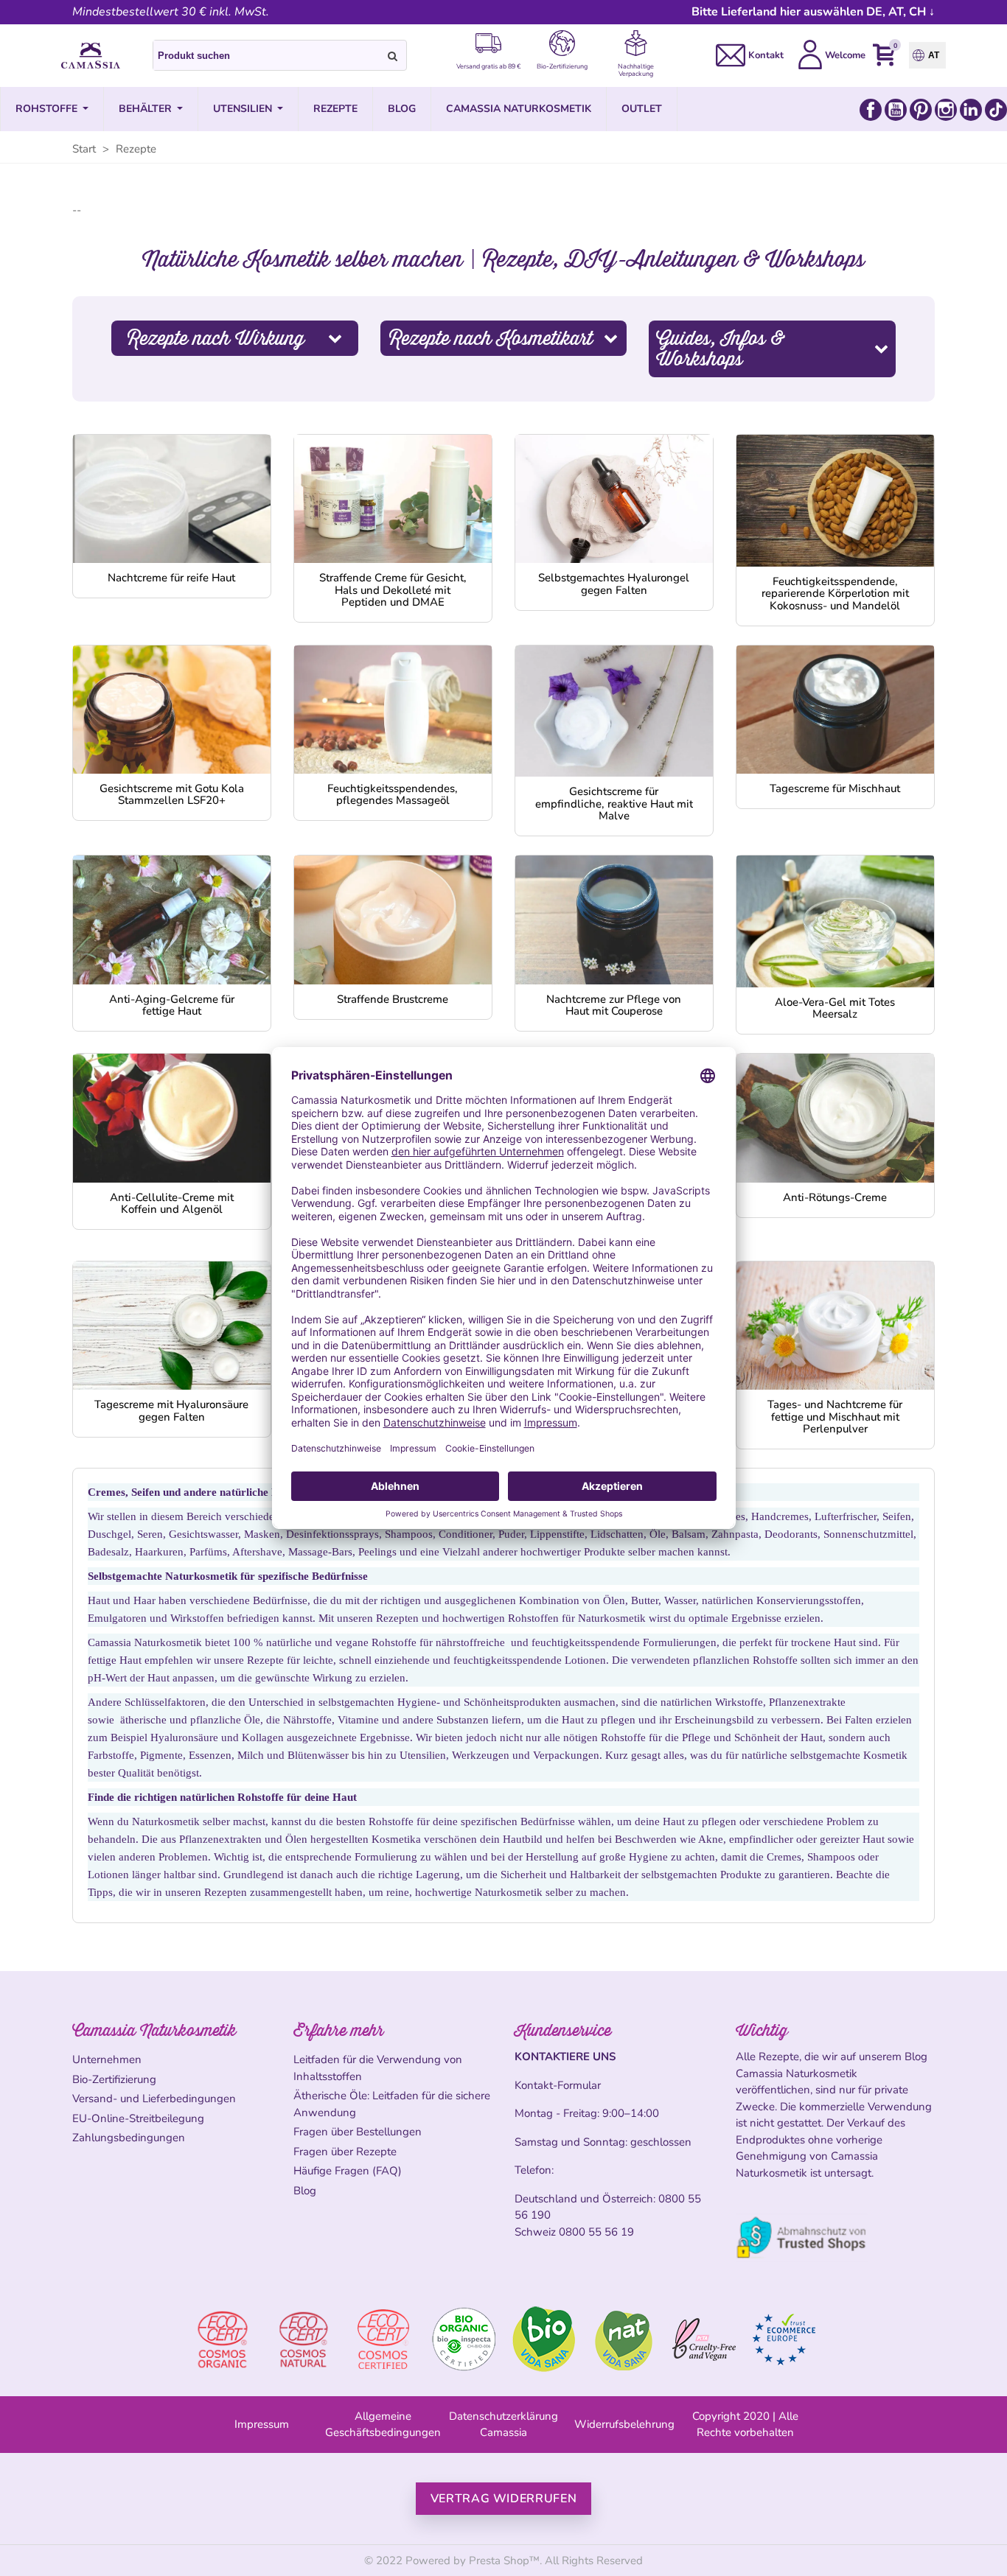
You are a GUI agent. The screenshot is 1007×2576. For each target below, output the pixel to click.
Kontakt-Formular (558, 2085)
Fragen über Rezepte (345, 2152)
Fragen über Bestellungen (358, 2132)
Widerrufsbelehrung (624, 2424)
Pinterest (921, 110)
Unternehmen (107, 2059)
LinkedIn (971, 110)
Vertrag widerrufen (504, 2499)
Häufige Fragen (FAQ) (348, 2171)
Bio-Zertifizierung (114, 2079)
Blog (305, 2191)
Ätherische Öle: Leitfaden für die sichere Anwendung (392, 2104)
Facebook (871, 110)
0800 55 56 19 (596, 2232)
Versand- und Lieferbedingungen (154, 2099)
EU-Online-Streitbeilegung (138, 2118)
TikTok (996, 110)
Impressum (262, 2424)
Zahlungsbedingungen (129, 2138)
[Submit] (394, 55)
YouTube (896, 110)
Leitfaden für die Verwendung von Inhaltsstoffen (378, 2068)
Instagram (946, 110)
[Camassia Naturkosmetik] (91, 56)
